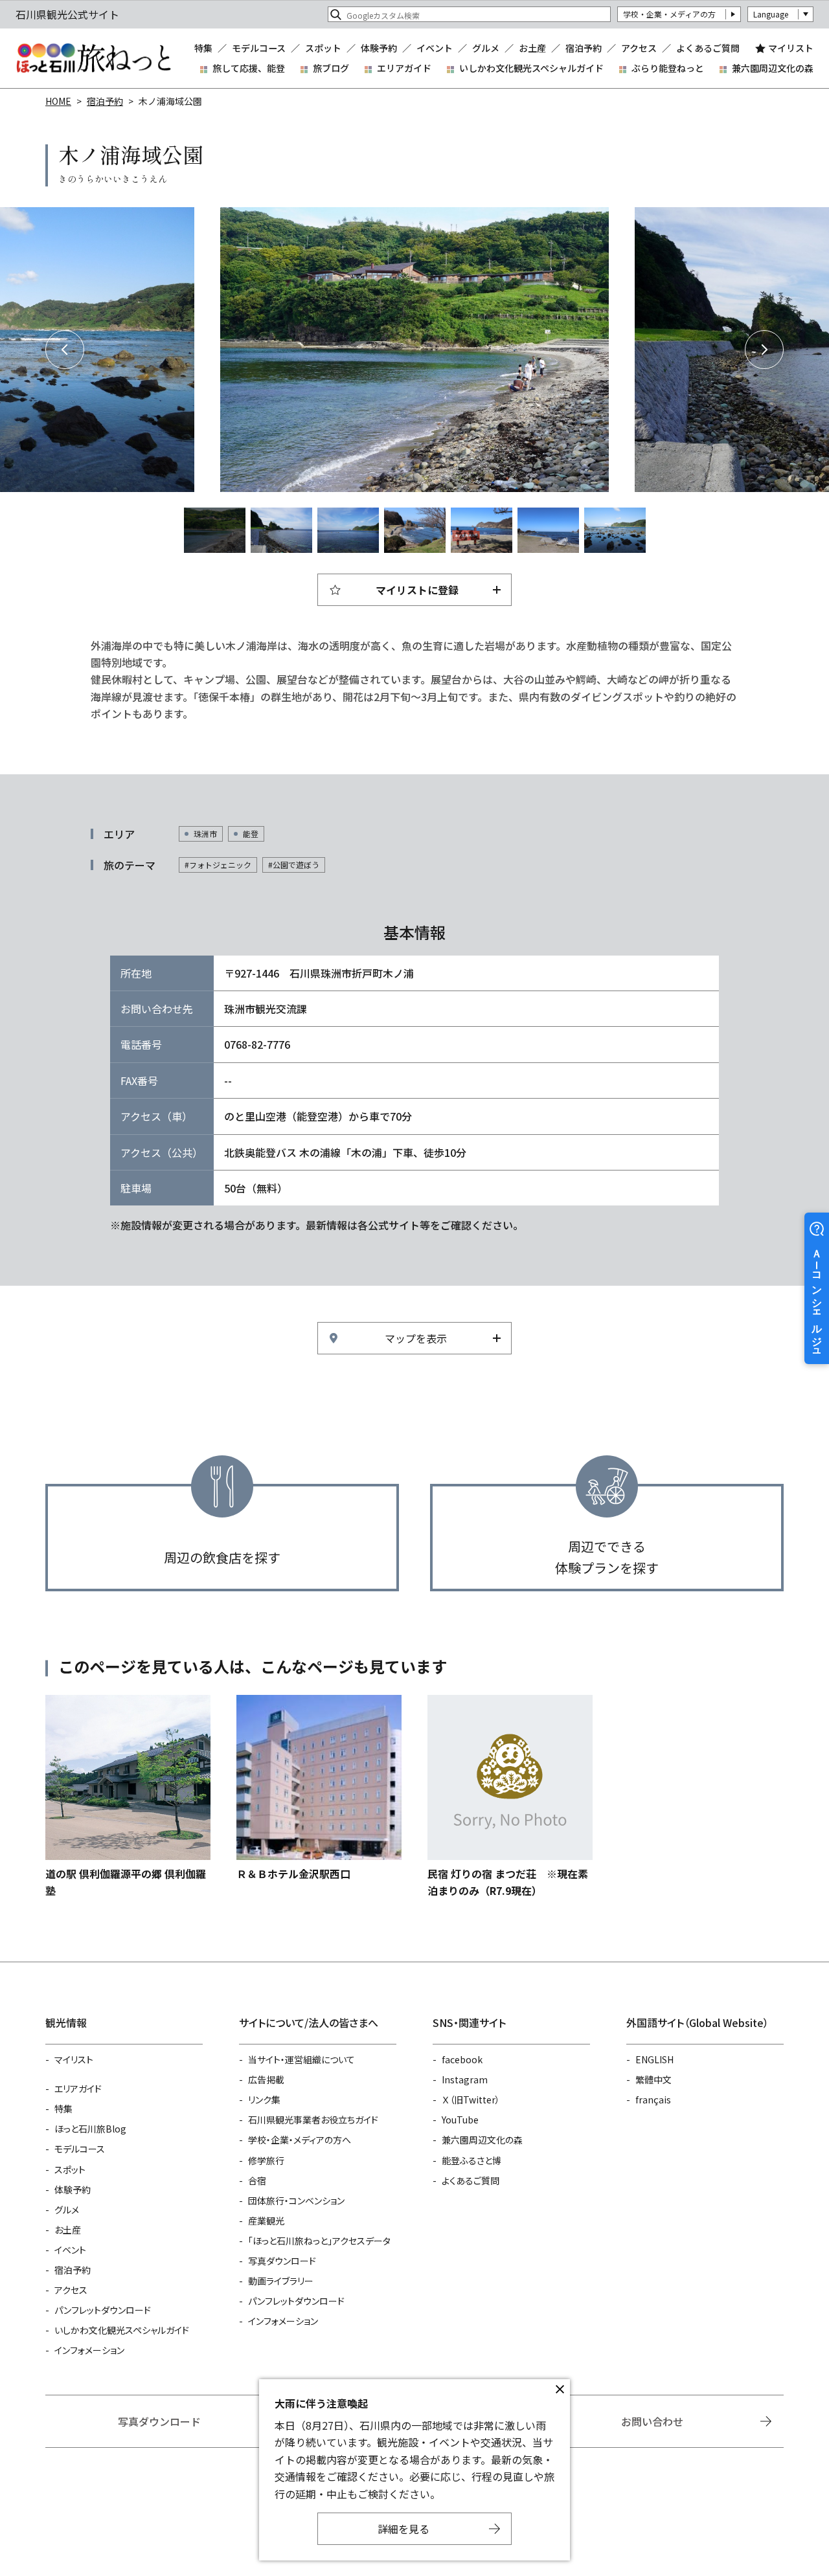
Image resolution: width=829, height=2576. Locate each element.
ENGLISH (654, 2059)
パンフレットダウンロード (103, 2310)
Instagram (465, 2079)
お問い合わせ (652, 2421)
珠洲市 (205, 834)
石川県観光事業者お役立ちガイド (313, 2120)
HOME (58, 101)
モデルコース (259, 48)
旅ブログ (331, 68)
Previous (65, 350)
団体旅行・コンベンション (296, 2201)
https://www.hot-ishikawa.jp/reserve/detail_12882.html (319, 1788)
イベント (435, 48)
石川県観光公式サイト (93, 58)
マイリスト (791, 48)
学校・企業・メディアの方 (669, 14)
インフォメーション (89, 2350)
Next (764, 350)
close (560, 2390)
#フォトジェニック (218, 865)
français (653, 2100)
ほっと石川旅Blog (90, 2129)
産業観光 (266, 2221)
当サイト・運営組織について (301, 2059)
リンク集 (264, 2100)
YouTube (460, 2120)
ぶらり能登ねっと (668, 68)
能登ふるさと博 (471, 2160)
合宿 (257, 2180)
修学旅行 (266, 2160)
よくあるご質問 (708, 48)
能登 (251, 834)
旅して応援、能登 (249, 68)
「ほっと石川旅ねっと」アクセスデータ (319, 2241)
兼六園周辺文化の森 (773, 68)
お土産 (532, 48)
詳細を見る (403, 2529)
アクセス (639, 48)
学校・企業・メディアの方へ (300, 2140)
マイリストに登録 (417, 590)
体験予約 (379, 48)
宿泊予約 (584, 48)
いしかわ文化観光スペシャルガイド (531, 68)
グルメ (486, 48)
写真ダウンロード (282, 2261)
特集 (203, 48)
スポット (323, 48)
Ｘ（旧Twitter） (471, 2100)
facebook (462, 2059)
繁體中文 (653, 2079)
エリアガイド (404, 68)
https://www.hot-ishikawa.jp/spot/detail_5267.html (128, 1797)
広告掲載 (266, 2079)
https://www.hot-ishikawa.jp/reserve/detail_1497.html (510, 1797)
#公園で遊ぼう (294, 865)
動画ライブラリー (281, 2281)
